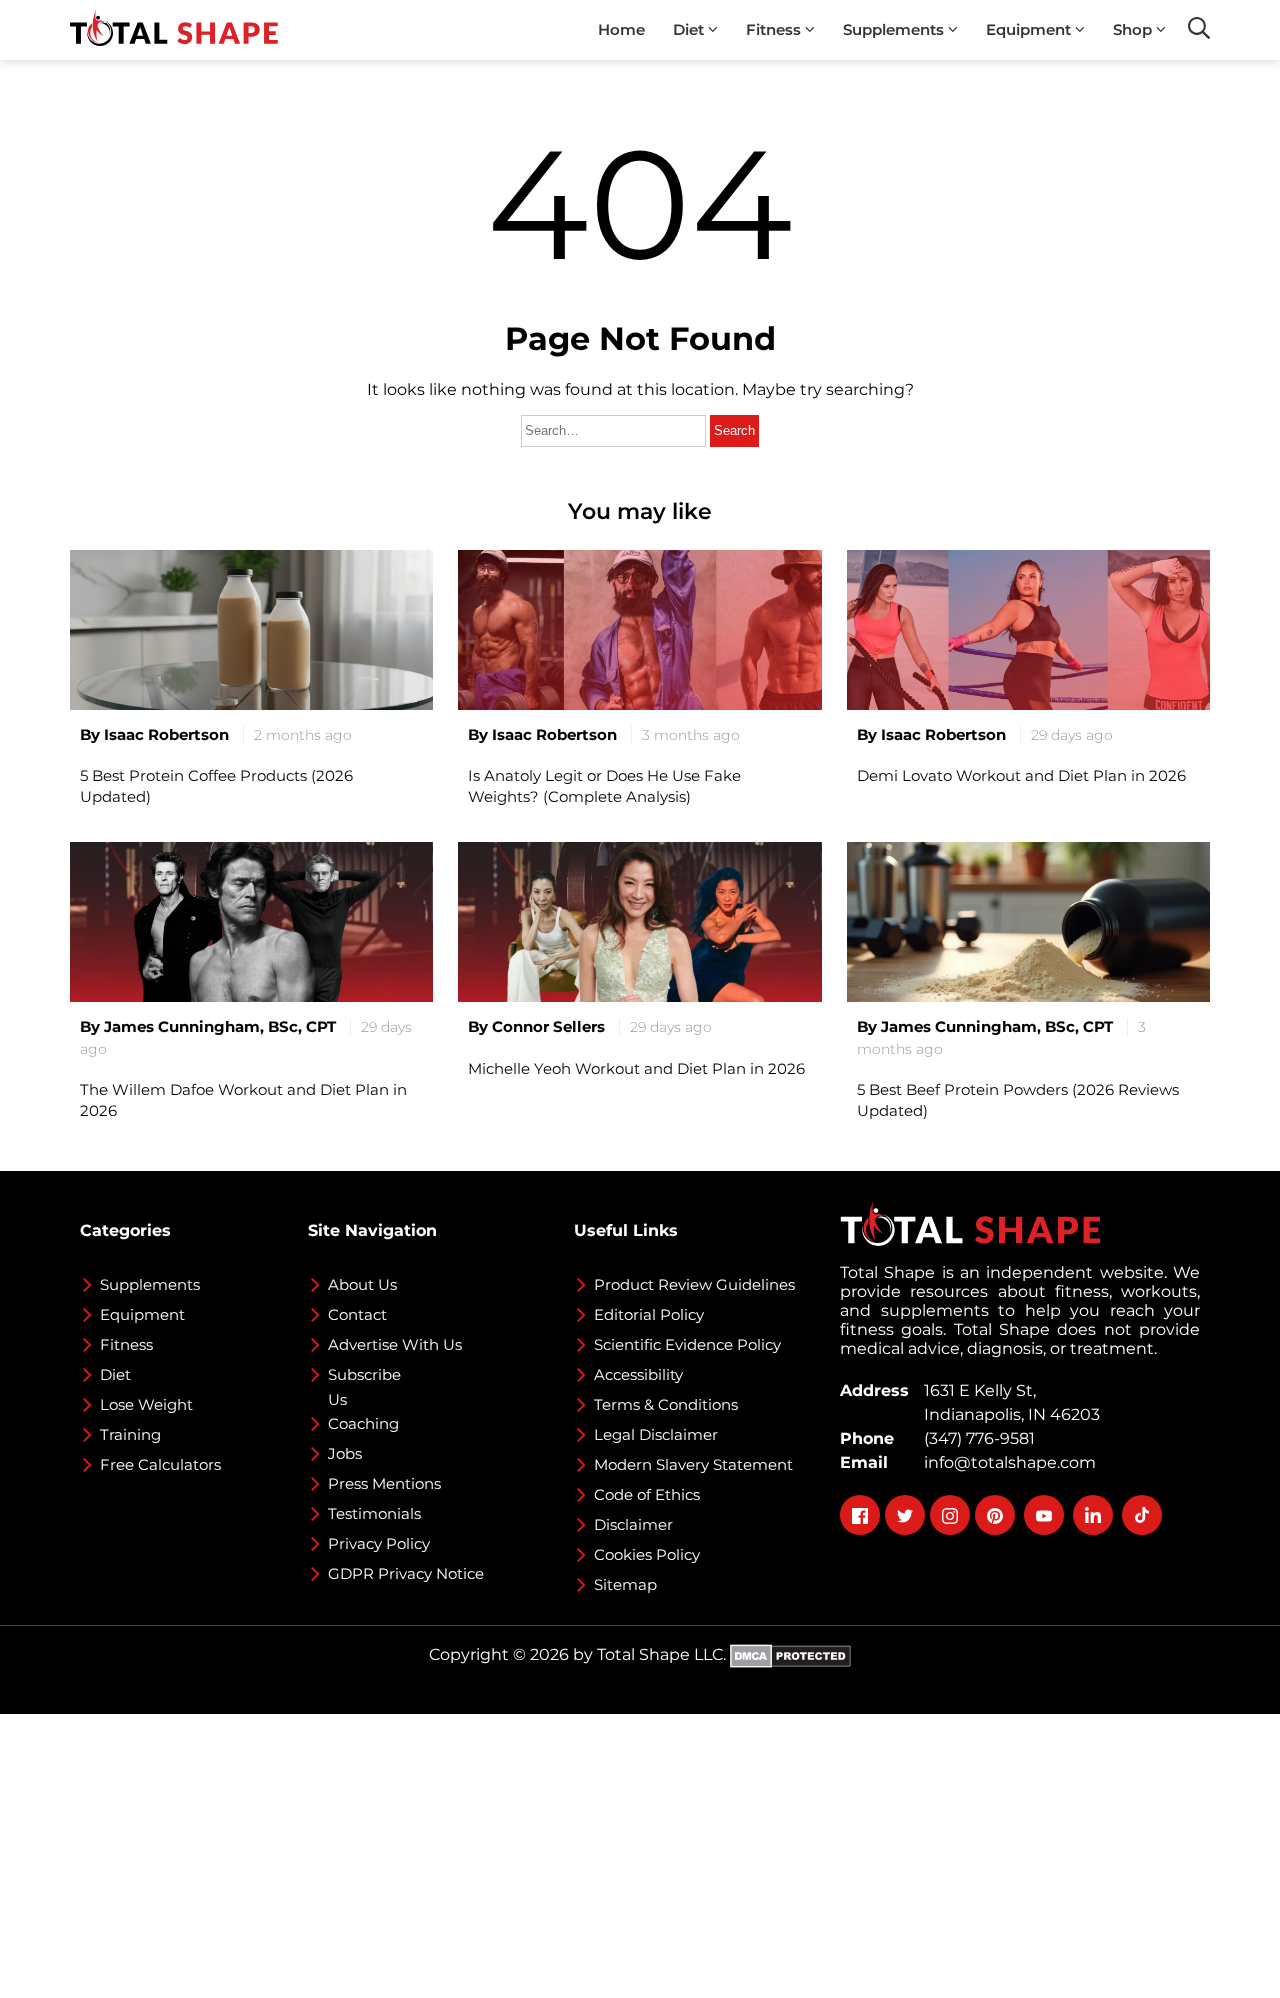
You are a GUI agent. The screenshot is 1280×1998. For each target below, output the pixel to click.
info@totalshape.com (1006, 1462)
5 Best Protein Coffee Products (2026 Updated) (216, 786)
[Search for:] (615, 429)
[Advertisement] (600, 1854)
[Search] (1199, 28)
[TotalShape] (174, 30)
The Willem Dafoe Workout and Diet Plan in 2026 (243, 1100)
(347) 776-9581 (975, 1438)
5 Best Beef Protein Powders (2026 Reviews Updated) (1018, 1100)
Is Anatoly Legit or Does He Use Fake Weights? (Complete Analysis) (604, 786)
